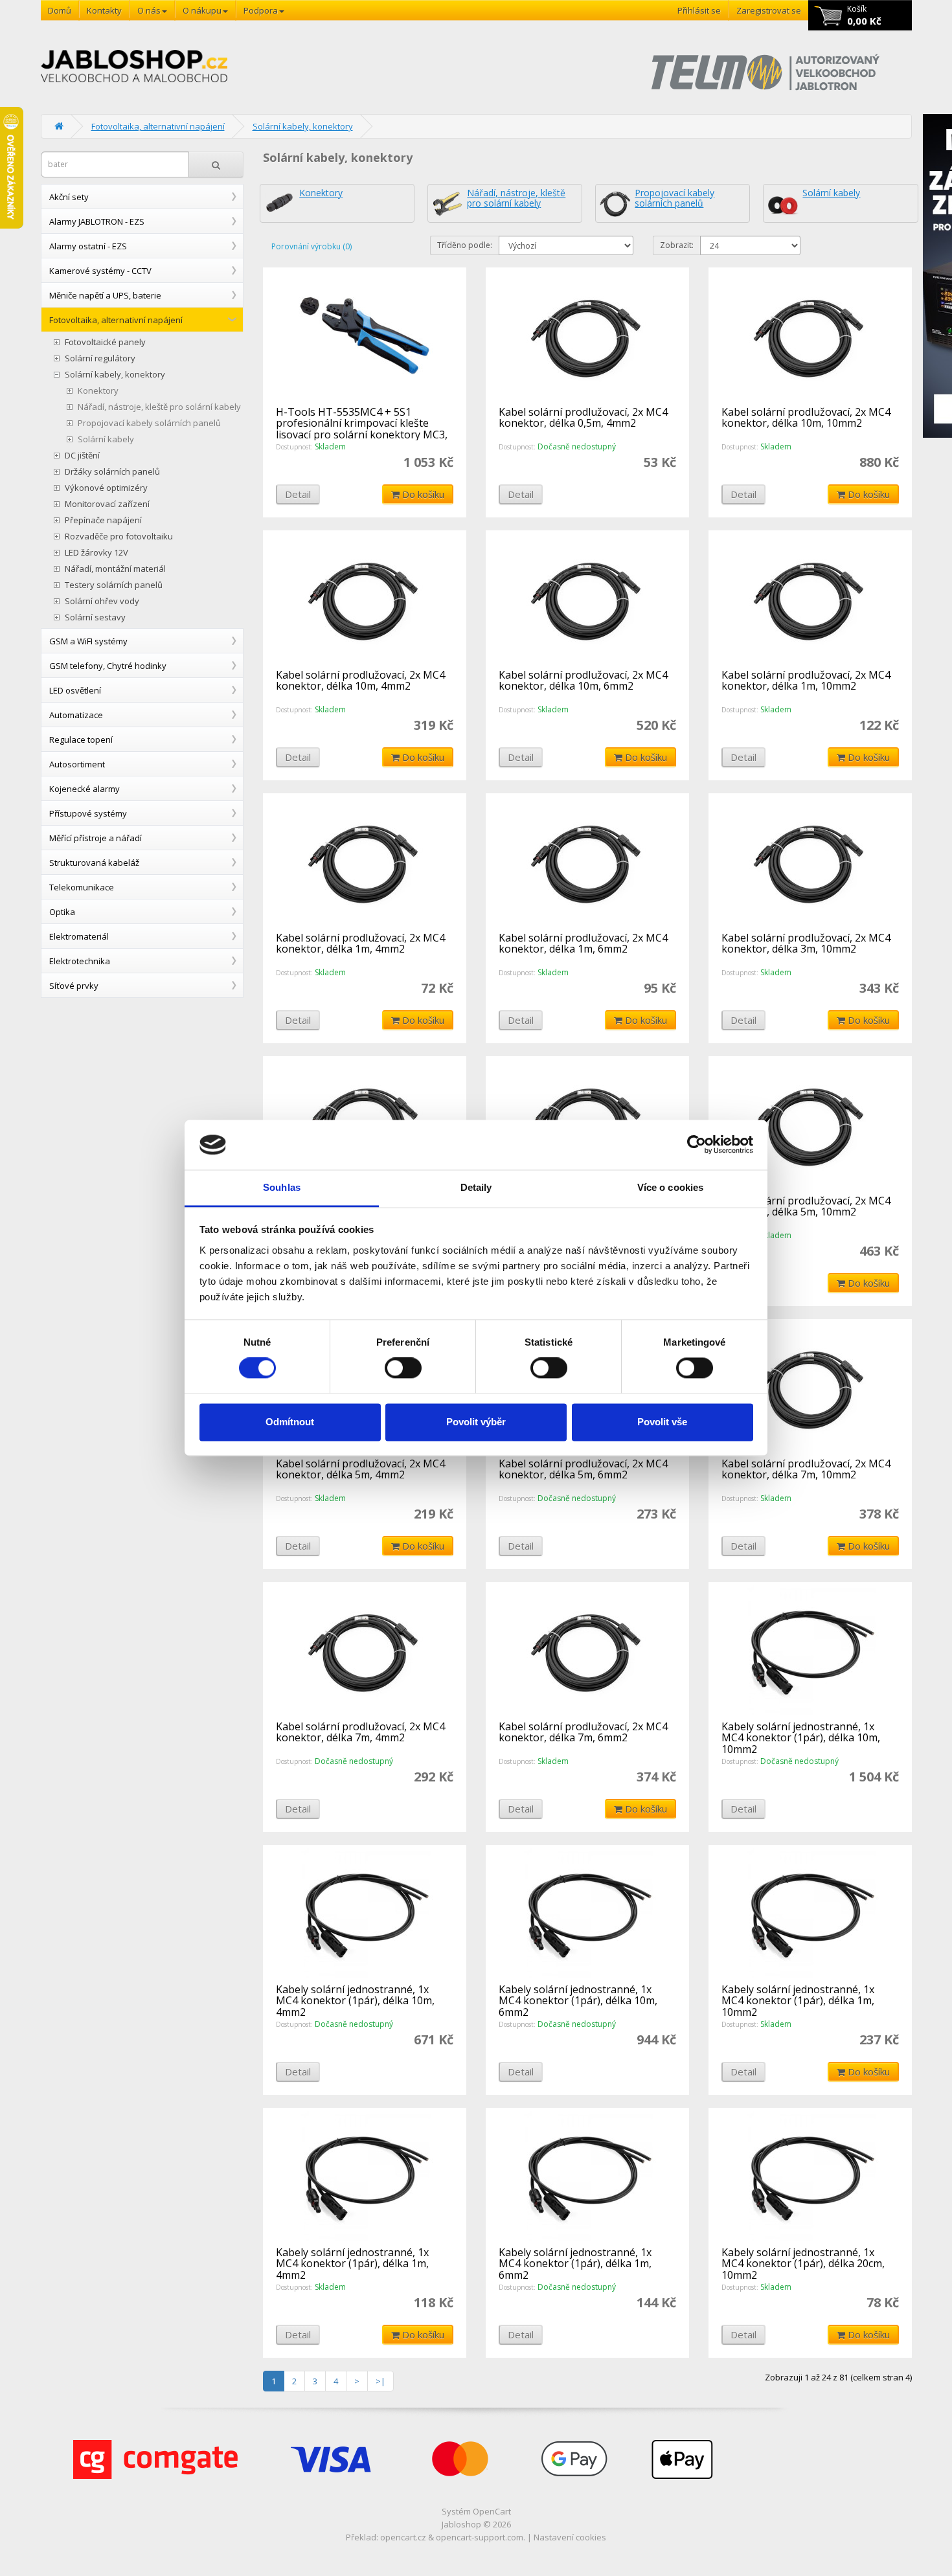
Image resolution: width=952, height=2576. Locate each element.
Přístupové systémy (88, 813)
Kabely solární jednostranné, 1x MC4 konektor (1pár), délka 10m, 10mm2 (801, 1738)
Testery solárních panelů (114, 585)
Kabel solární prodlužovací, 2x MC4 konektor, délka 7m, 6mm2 (583, 1732)
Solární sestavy (95, 617)
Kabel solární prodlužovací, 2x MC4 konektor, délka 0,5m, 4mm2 (583, 418)
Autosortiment (77, 764)
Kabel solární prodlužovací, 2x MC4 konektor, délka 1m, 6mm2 (583, 943)
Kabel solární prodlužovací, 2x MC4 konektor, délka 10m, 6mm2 (583, 681)
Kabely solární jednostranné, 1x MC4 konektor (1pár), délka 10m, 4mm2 (355, 2001)
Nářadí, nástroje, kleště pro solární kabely (159, 407)
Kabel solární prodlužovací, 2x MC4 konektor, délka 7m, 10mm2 (806, 1469)
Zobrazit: (677, 245)
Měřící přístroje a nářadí (96, 838)
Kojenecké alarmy (85, 789)
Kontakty (104, 10)
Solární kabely (106, 439)
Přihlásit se (699, 10)
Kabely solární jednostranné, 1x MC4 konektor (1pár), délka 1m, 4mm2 (352, 2264)
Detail (298, 494)
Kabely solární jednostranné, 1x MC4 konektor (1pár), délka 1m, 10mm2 (798, 2001)
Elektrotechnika (80, 961)
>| (380, 2381)
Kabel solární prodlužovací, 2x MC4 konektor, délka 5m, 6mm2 (583, 1469)
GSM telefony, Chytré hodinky (108, 666)
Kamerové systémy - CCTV (100, 271)
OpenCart (492, 2511)
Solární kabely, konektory (303, 126)
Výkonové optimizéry (106, 488)
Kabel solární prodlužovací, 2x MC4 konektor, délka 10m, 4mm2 (360, 681)
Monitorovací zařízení (107, 504)
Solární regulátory (100, 358)
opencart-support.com (480, 2537)
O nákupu (202, 10)
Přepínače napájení (103, 520)
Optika (62, 912)
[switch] (403, 1368)
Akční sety (69, 197)
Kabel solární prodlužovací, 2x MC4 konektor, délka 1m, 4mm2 (360, 943)
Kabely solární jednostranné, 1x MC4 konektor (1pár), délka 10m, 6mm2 (578, 2001)
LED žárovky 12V (96, 553)
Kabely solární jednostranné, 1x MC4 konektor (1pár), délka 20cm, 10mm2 (803, 2264)
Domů (60, 10)
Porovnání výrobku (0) (312, 246)
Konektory (98, 391)
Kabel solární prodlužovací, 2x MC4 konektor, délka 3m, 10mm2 (806, 943)
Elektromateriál (79, 936)
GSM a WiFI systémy (88, 641)
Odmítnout (290, 1422)
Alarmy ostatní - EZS (88, 246)
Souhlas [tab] (282, 1187)
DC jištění (82, 456)
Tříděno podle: (465, 245)
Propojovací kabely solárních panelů (149, 423)
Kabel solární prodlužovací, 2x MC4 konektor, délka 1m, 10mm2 (806, 681)
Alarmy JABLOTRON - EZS (97, 221)
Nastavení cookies (570, 2537)
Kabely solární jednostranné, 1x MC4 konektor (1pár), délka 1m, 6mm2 (575, 2264)
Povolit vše (662, 1422)
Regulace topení (81, 740)
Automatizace (76, 715)
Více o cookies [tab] (670, 1187)
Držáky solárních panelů (112, 472)
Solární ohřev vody (102, 601)
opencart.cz (403, 2537)
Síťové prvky (74, 986)
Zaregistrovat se (769, 10)
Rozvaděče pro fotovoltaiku (119, 537)
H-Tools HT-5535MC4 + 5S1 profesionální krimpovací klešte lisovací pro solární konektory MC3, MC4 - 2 (362, 429)
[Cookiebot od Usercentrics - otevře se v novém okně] (697, 1145)
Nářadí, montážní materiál (115, 569)
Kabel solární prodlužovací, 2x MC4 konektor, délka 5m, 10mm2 (806, 1206)
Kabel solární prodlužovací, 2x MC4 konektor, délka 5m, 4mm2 (360, 1469)
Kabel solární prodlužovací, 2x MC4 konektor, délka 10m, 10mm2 (806, 418)
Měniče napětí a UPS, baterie (105, 295)
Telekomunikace (82, 887)
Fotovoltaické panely (105, 342)
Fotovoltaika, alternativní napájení (158, 126)
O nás (149, 10)
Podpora (261, 10)
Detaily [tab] (476, 1187)
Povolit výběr (476, 1422)
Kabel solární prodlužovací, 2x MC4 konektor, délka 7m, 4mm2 (360, 1732)
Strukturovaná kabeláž (94, 863)
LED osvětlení (75, 690)
